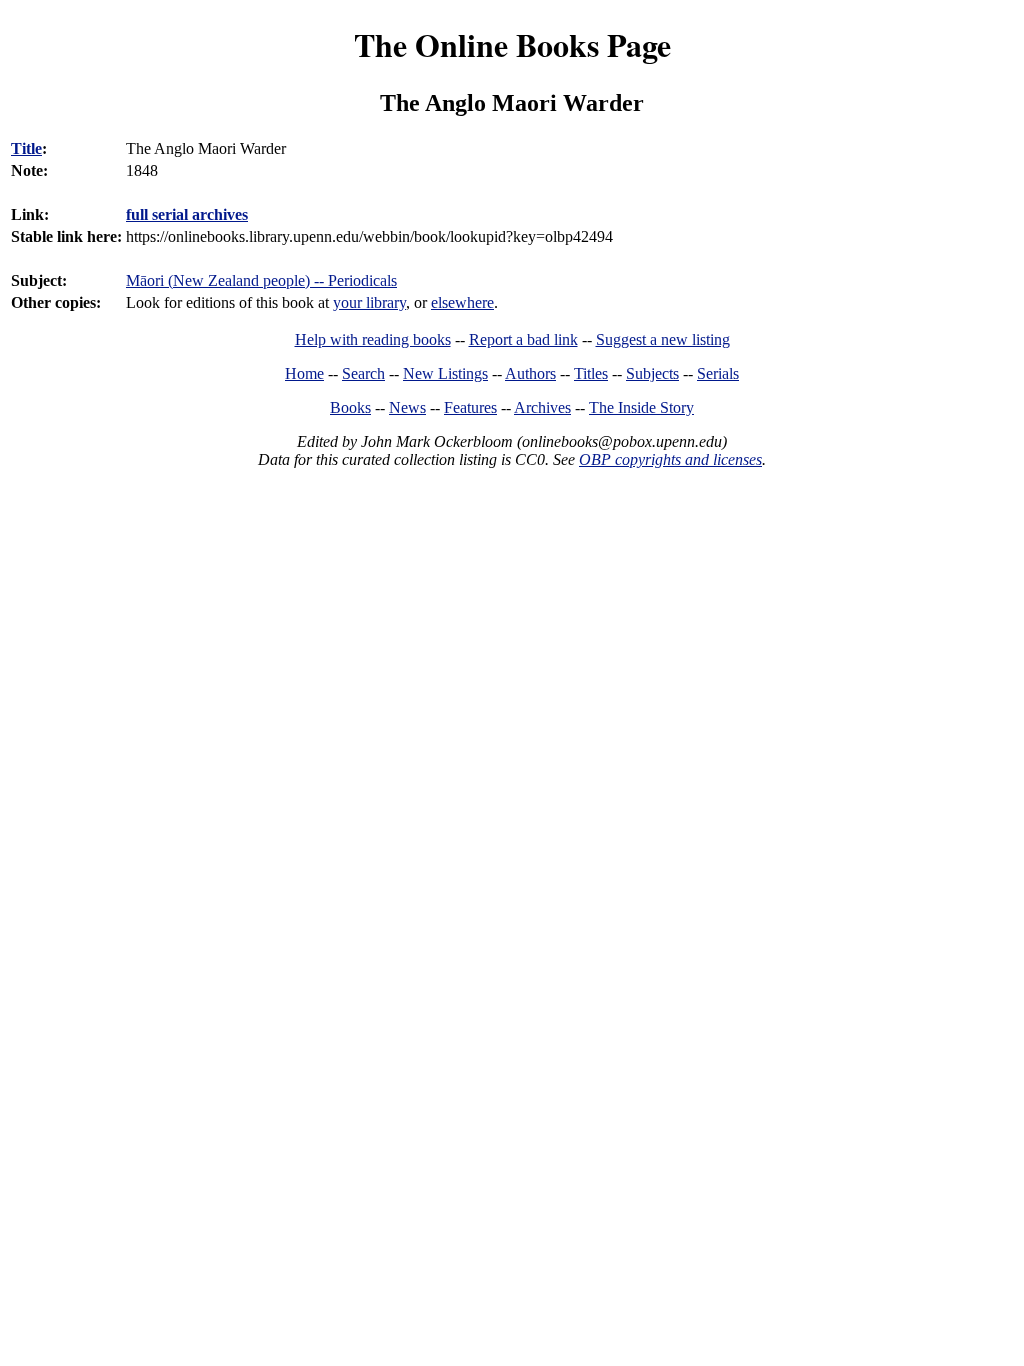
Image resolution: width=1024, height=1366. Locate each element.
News (407, 407)
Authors (530, 373)
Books (350, 407)
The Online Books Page (512, 44)
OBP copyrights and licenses (670, 459)
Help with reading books (373, 339)
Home (304, 373)
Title (26, 148)
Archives (542, 407)
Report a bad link (523, 339)
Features (470, 407)
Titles (591, 373)
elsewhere (462, 302)
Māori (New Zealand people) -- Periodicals (261, 280)
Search (363, 373)
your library (369, 302)
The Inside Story (641, 407)
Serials (718, 373)
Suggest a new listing (663, 339)
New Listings (445, 373)
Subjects (652, 373)
